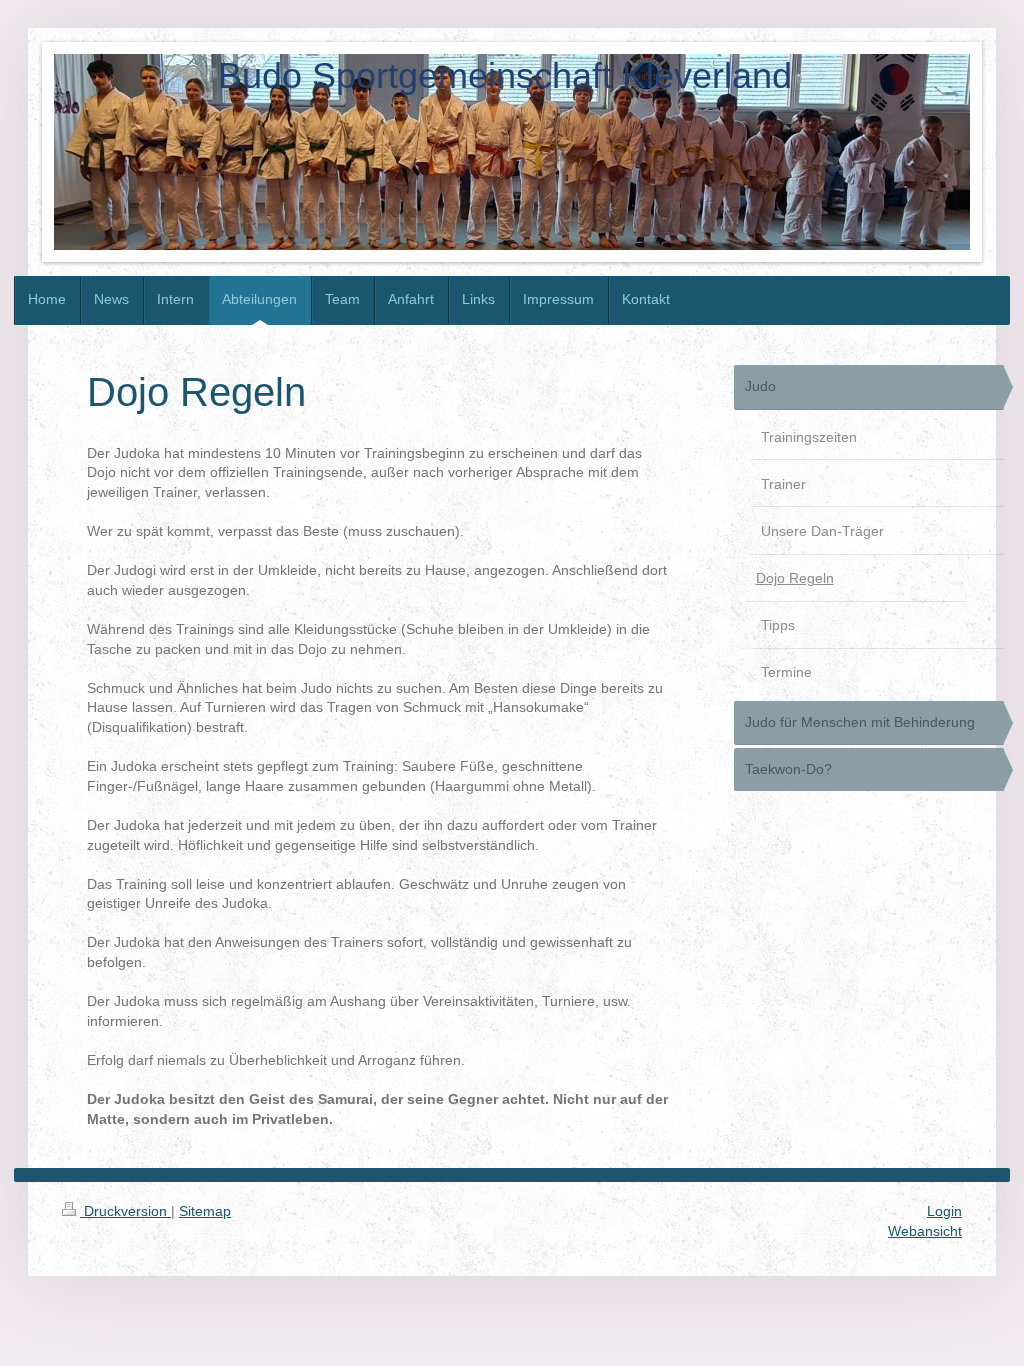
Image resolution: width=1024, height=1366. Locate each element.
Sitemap (205, 1211)
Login (944, 1211)
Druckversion (125, 1211)
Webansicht (925, 1231)
